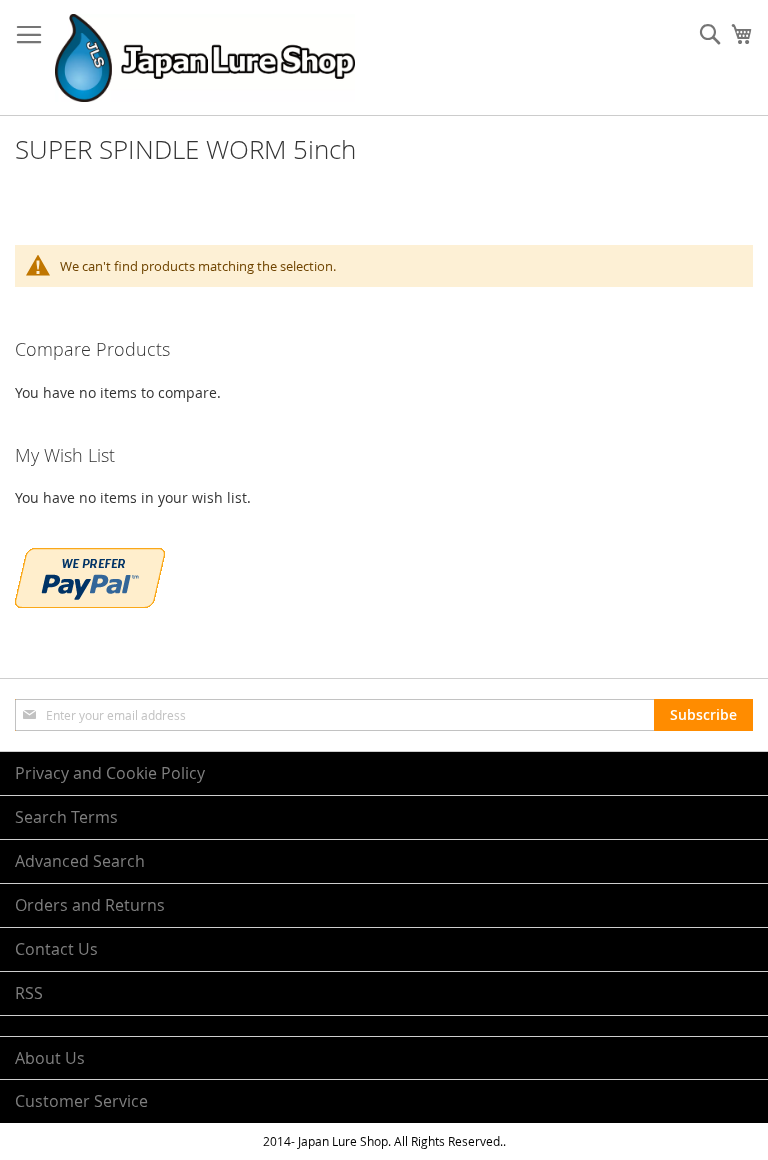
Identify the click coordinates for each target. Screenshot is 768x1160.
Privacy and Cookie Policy (110, 773)
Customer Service (81, 1101)
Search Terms (66, 817)
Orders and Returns (90, 905)
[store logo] (205, 58)
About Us (50, 1058)
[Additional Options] (90, 602)
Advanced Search (80, 861)
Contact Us (56, 949)
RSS (29, 993)
